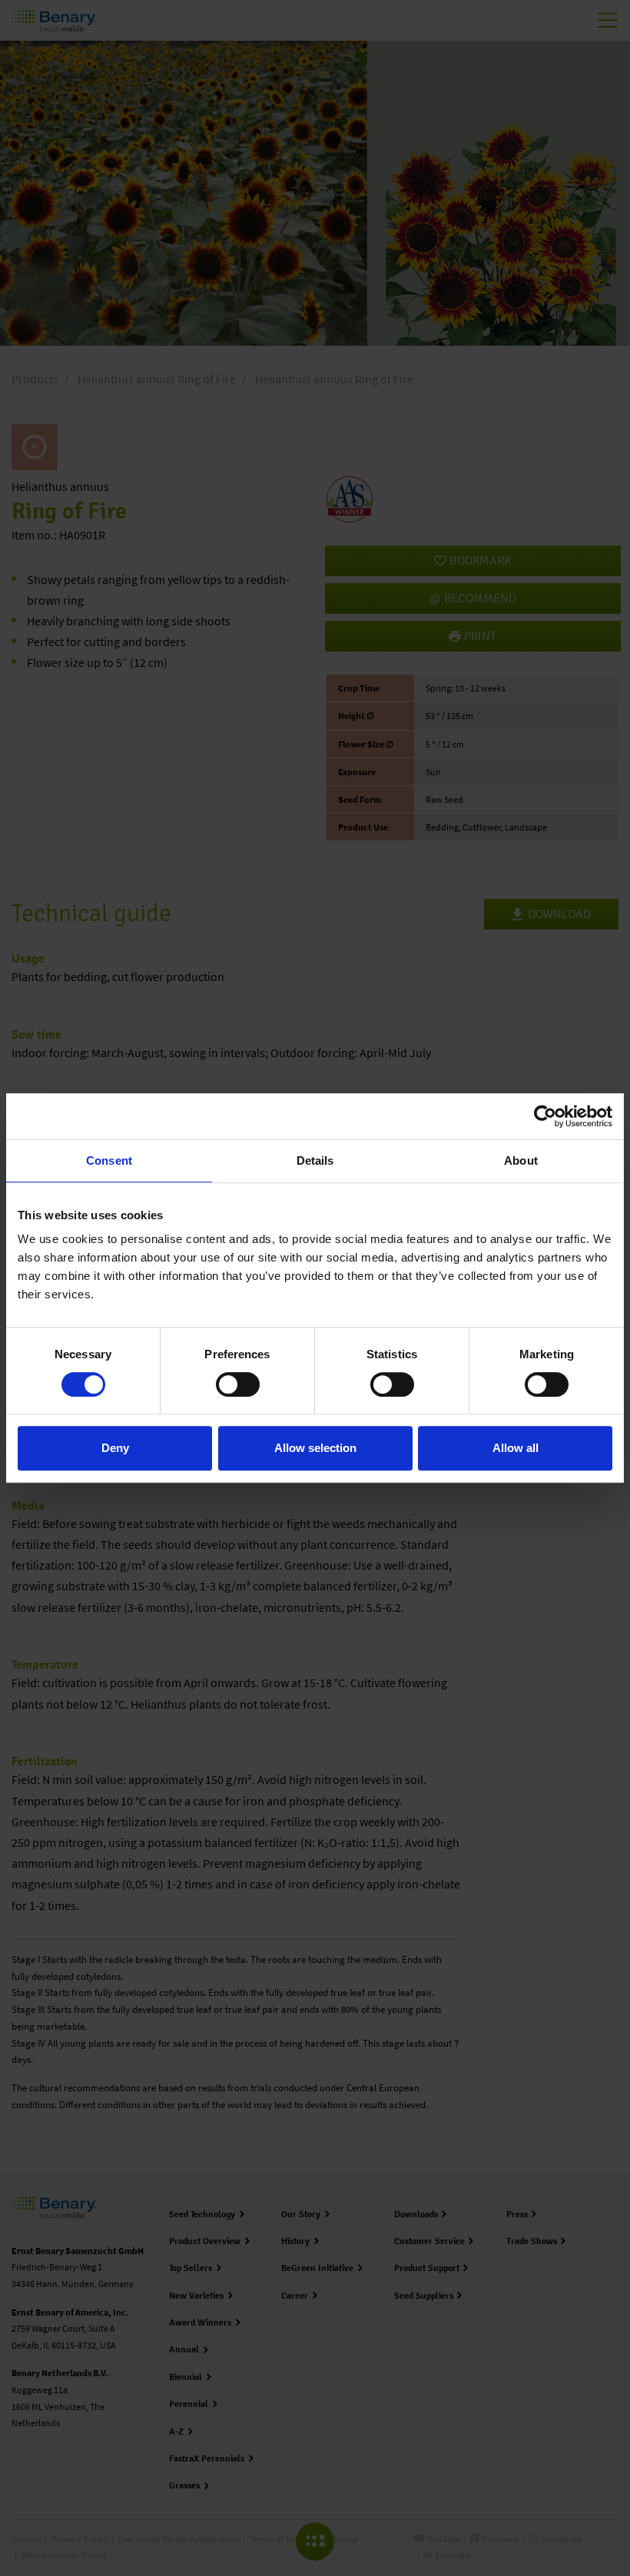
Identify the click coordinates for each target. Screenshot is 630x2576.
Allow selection (315, 1448)
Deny (115, 1448)
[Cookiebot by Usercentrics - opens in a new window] (545, 1116)
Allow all (516, 1448)
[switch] (238, 1384)
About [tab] (521, 1160)
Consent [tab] (109, 1160)
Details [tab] (315, 1160)
